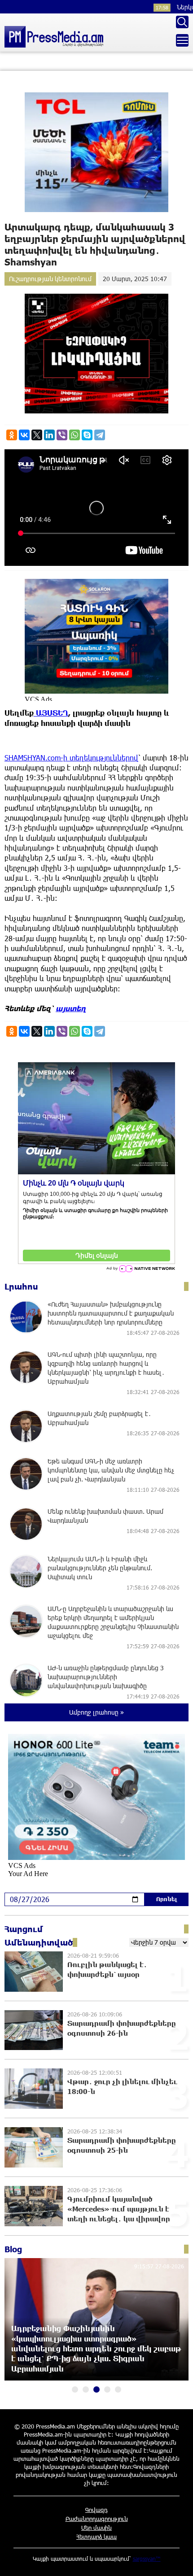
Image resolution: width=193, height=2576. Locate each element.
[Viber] (62, 435)
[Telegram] (100, 435)
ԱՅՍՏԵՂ (51, 713)
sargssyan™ (147, 2559)
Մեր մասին (96, 2528)
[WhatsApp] (75, 435)
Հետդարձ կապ (96, 2537)
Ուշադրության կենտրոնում (50, 279)
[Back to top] (177, 2560)
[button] (75, 2389)
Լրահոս (21, 1286)
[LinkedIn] (49, 435)
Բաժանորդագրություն (97, 2519)
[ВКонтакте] (24, 435)
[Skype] (87, 435)
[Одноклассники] (12, 435)
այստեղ (71, 1008)
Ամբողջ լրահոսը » (96, 1712)
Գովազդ (96, 2510)
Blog (13, 2249)
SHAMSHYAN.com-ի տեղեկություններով (71, 758)
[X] (37, 435)
